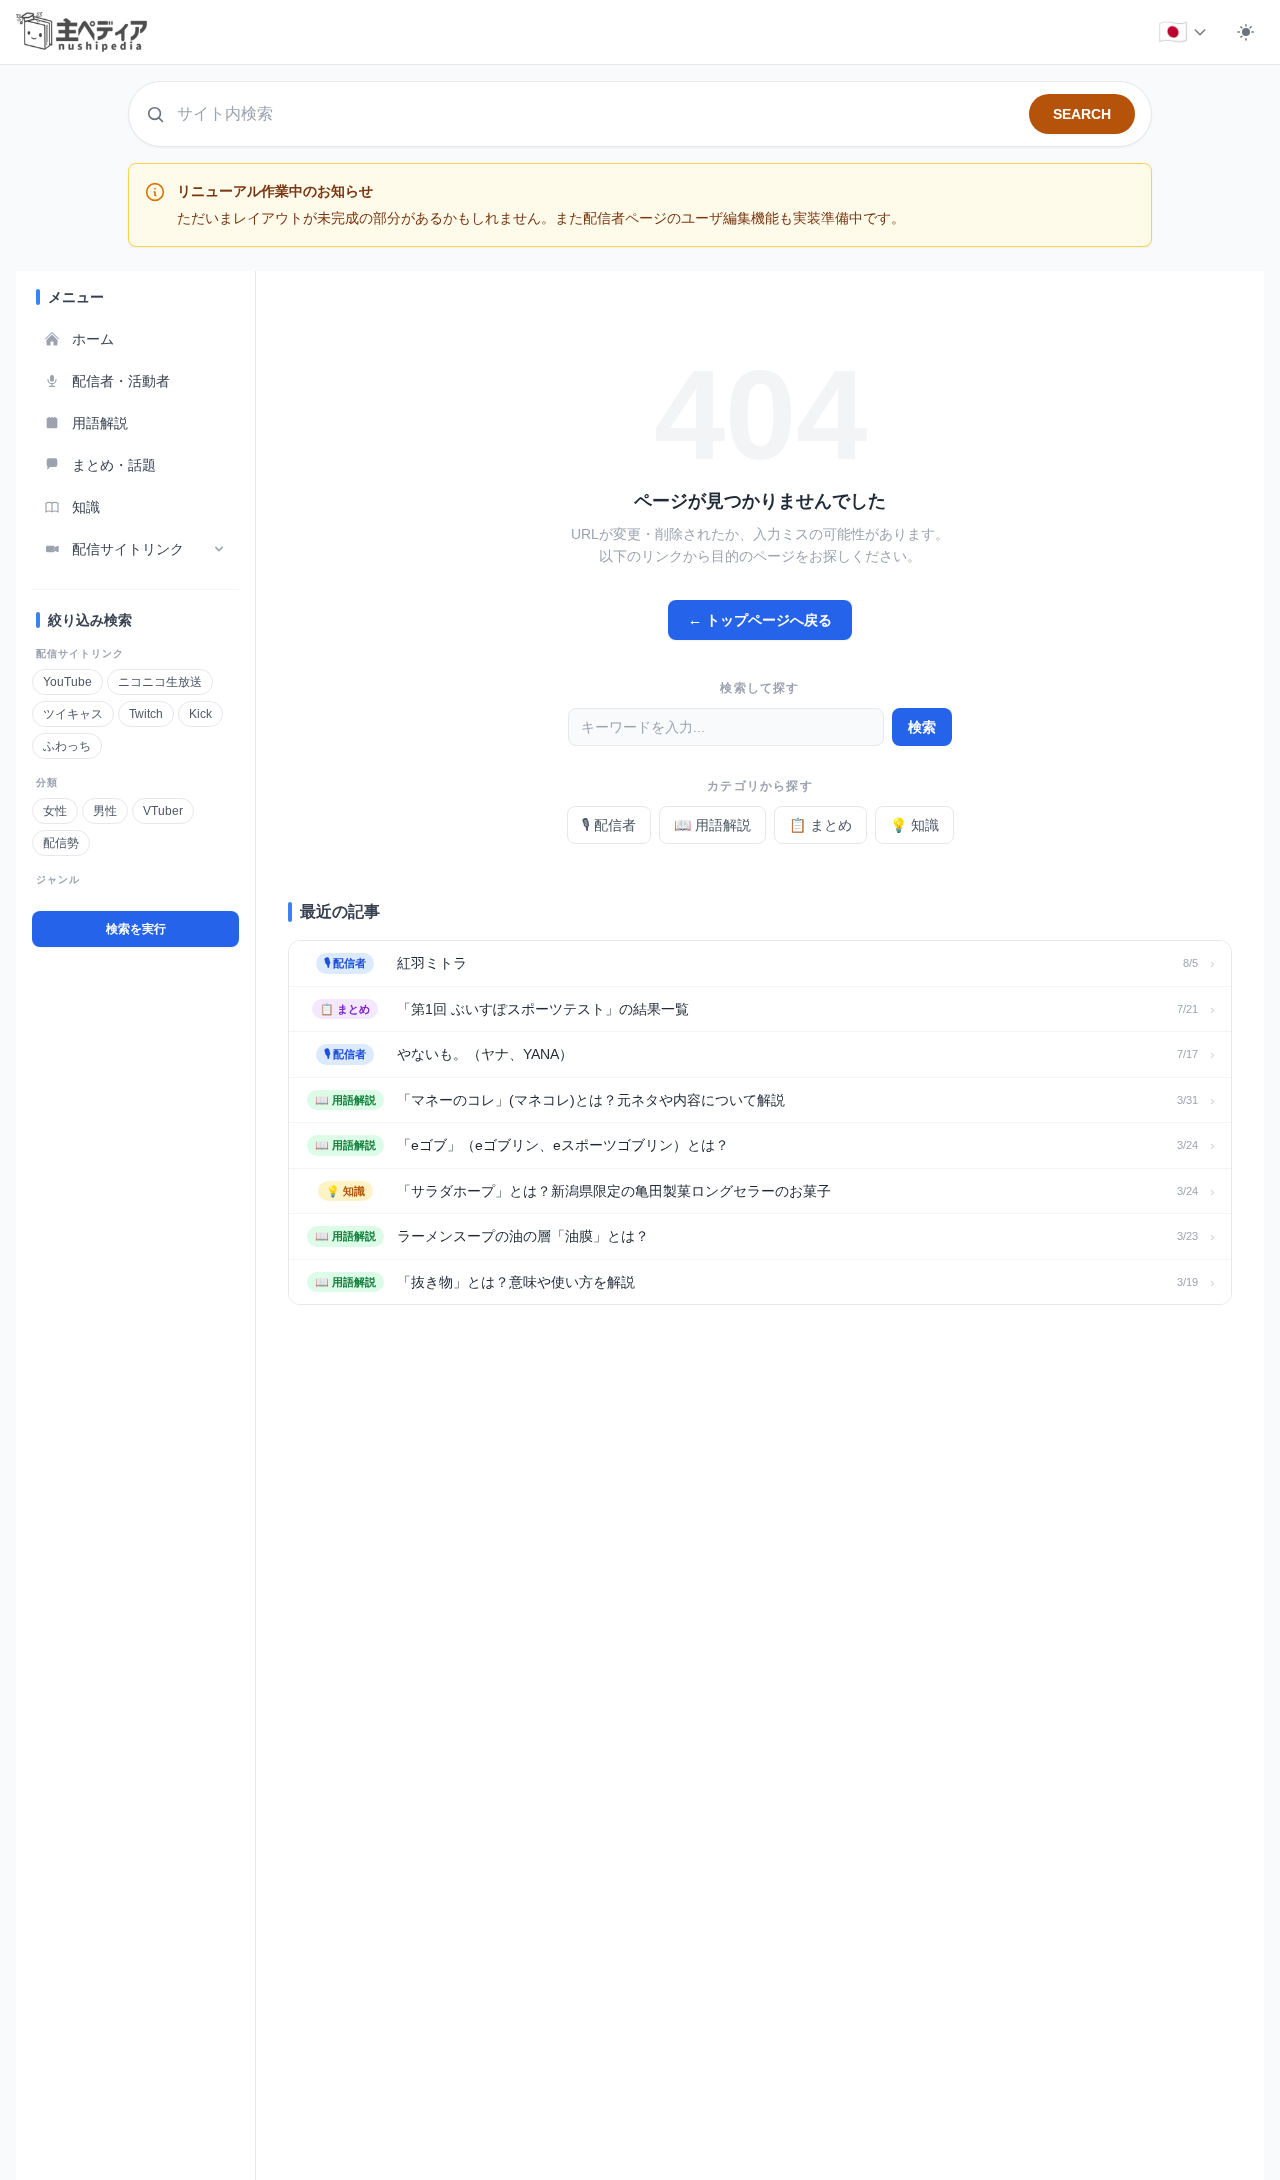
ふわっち (67, 746)
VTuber (163, 811)
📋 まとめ (820, 825)
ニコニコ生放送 (160, 682)
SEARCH (1082, 114)
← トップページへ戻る (760, 620)
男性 (105, 811)
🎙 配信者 (609, 825)
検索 (922, 727)
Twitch (146, 714)
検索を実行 (136, 929)
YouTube (67, 682)
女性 (55, 811)
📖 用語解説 (712, 825)
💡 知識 (914, 825)
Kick (200, 714)
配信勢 (61, 843)
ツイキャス (73, 714)
